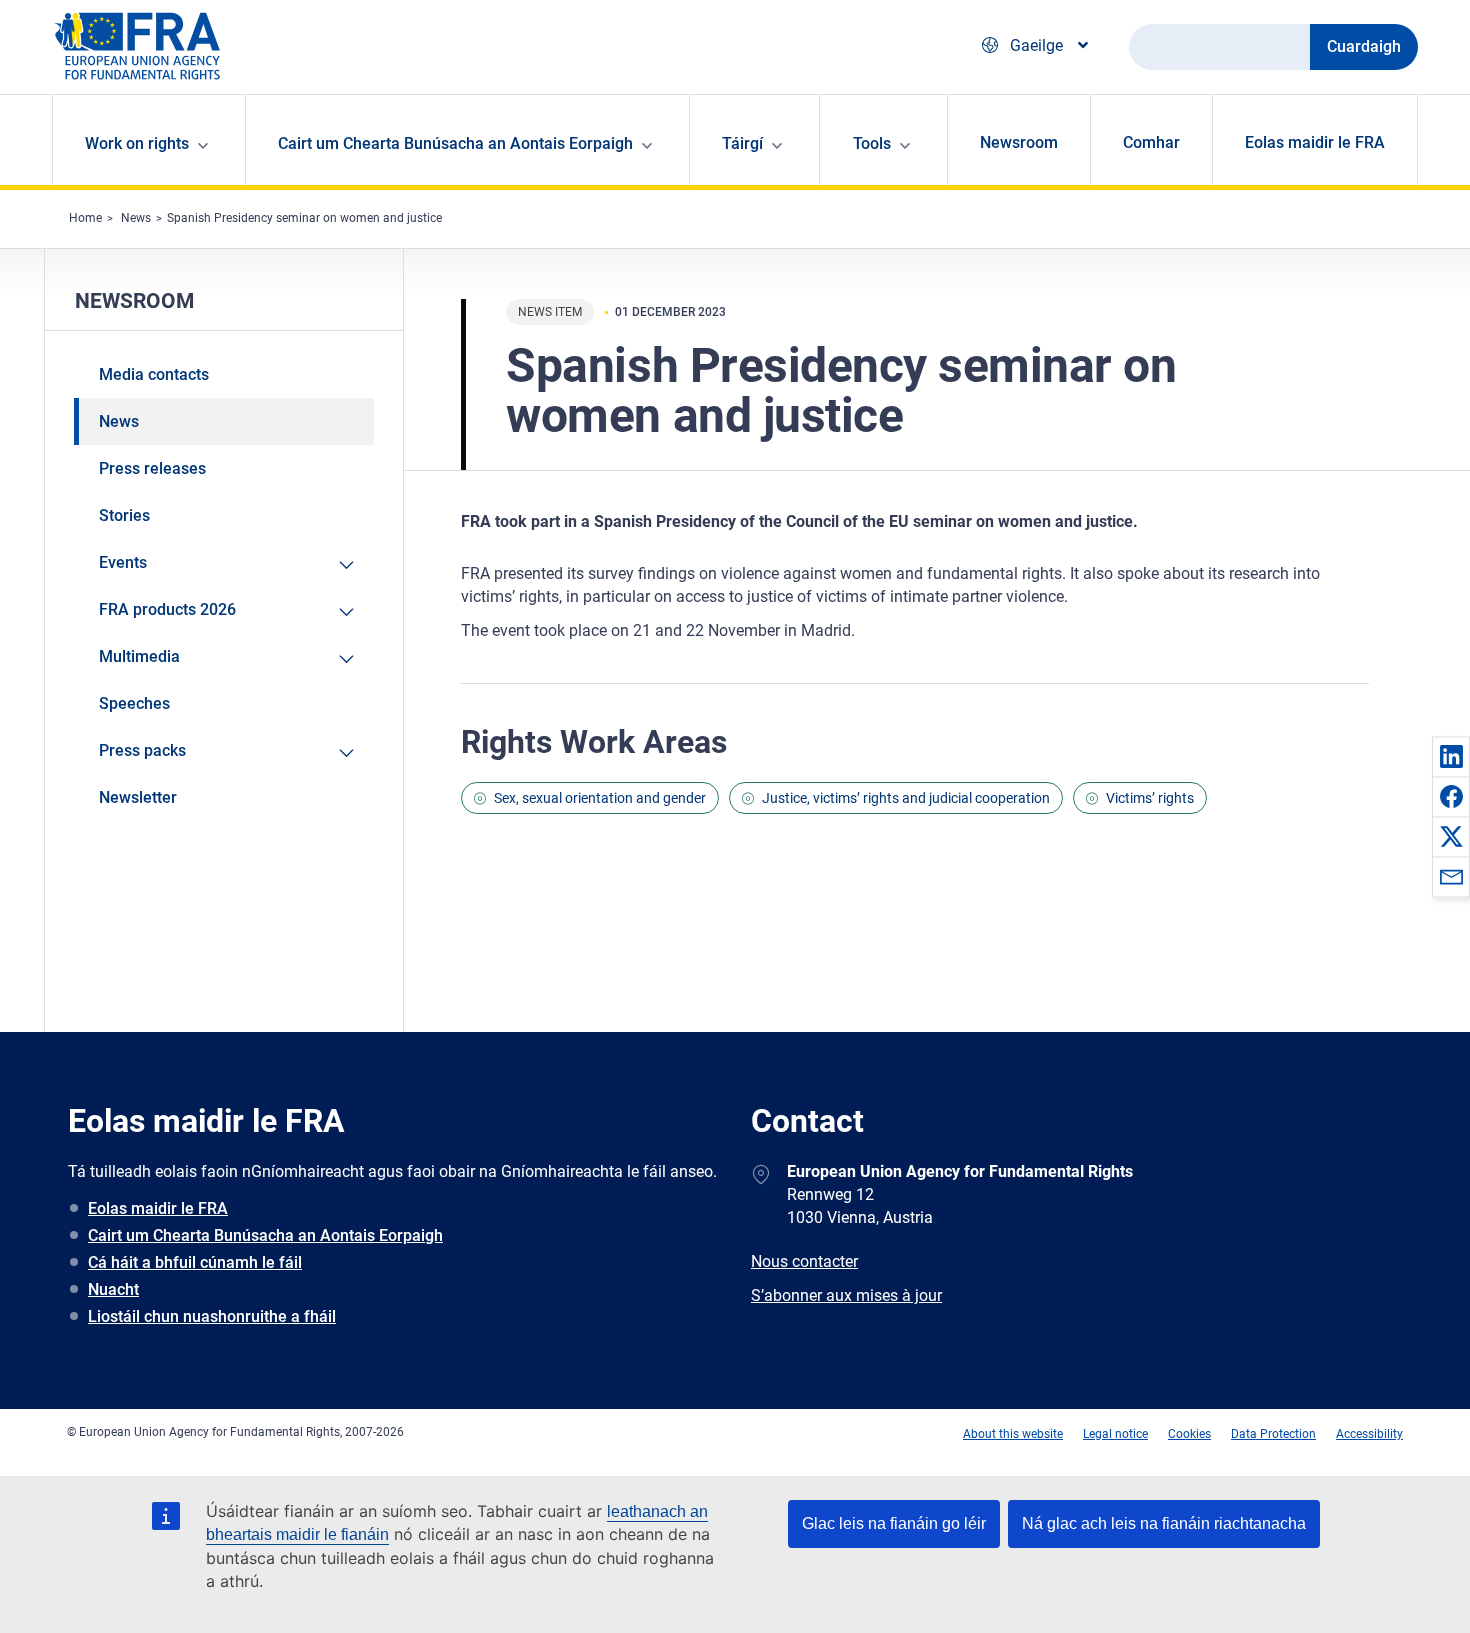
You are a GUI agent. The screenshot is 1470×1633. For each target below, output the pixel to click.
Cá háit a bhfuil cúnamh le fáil (195, 1262)
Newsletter (138, 797)
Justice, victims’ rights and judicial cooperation (906, 798)
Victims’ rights (1150, 798)
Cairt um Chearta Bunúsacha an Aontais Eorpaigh (265, 1235)
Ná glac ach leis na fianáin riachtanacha (1164, 1523)
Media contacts (154, 374)
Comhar (1151, 142)
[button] (1451, 756)
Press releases (152, 468)
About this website (1013, 1434)
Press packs (142, 750)
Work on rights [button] (137, 143)
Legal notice (1115, 1434)
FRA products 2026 (167, 609)
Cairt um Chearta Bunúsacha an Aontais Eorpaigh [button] (455, 143)
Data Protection (1273, 1434)
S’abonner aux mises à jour (846, 1295)
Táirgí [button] (742, 143)
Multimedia (139, 656)
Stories (124, 515)
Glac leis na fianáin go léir (894, 1523)
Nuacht (113, 1289)
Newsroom (1019, 142)
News (136, 218)
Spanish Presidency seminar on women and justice (304, 218)
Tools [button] (872, 143)
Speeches (134, 703)
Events (123, 562)
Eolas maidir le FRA (1315, 142)
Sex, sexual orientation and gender (600, 798)
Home (85, 218)
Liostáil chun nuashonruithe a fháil (212, 1316)
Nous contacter (804, 1261)
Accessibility (1369, 1434)
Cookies (1189, 1434)
